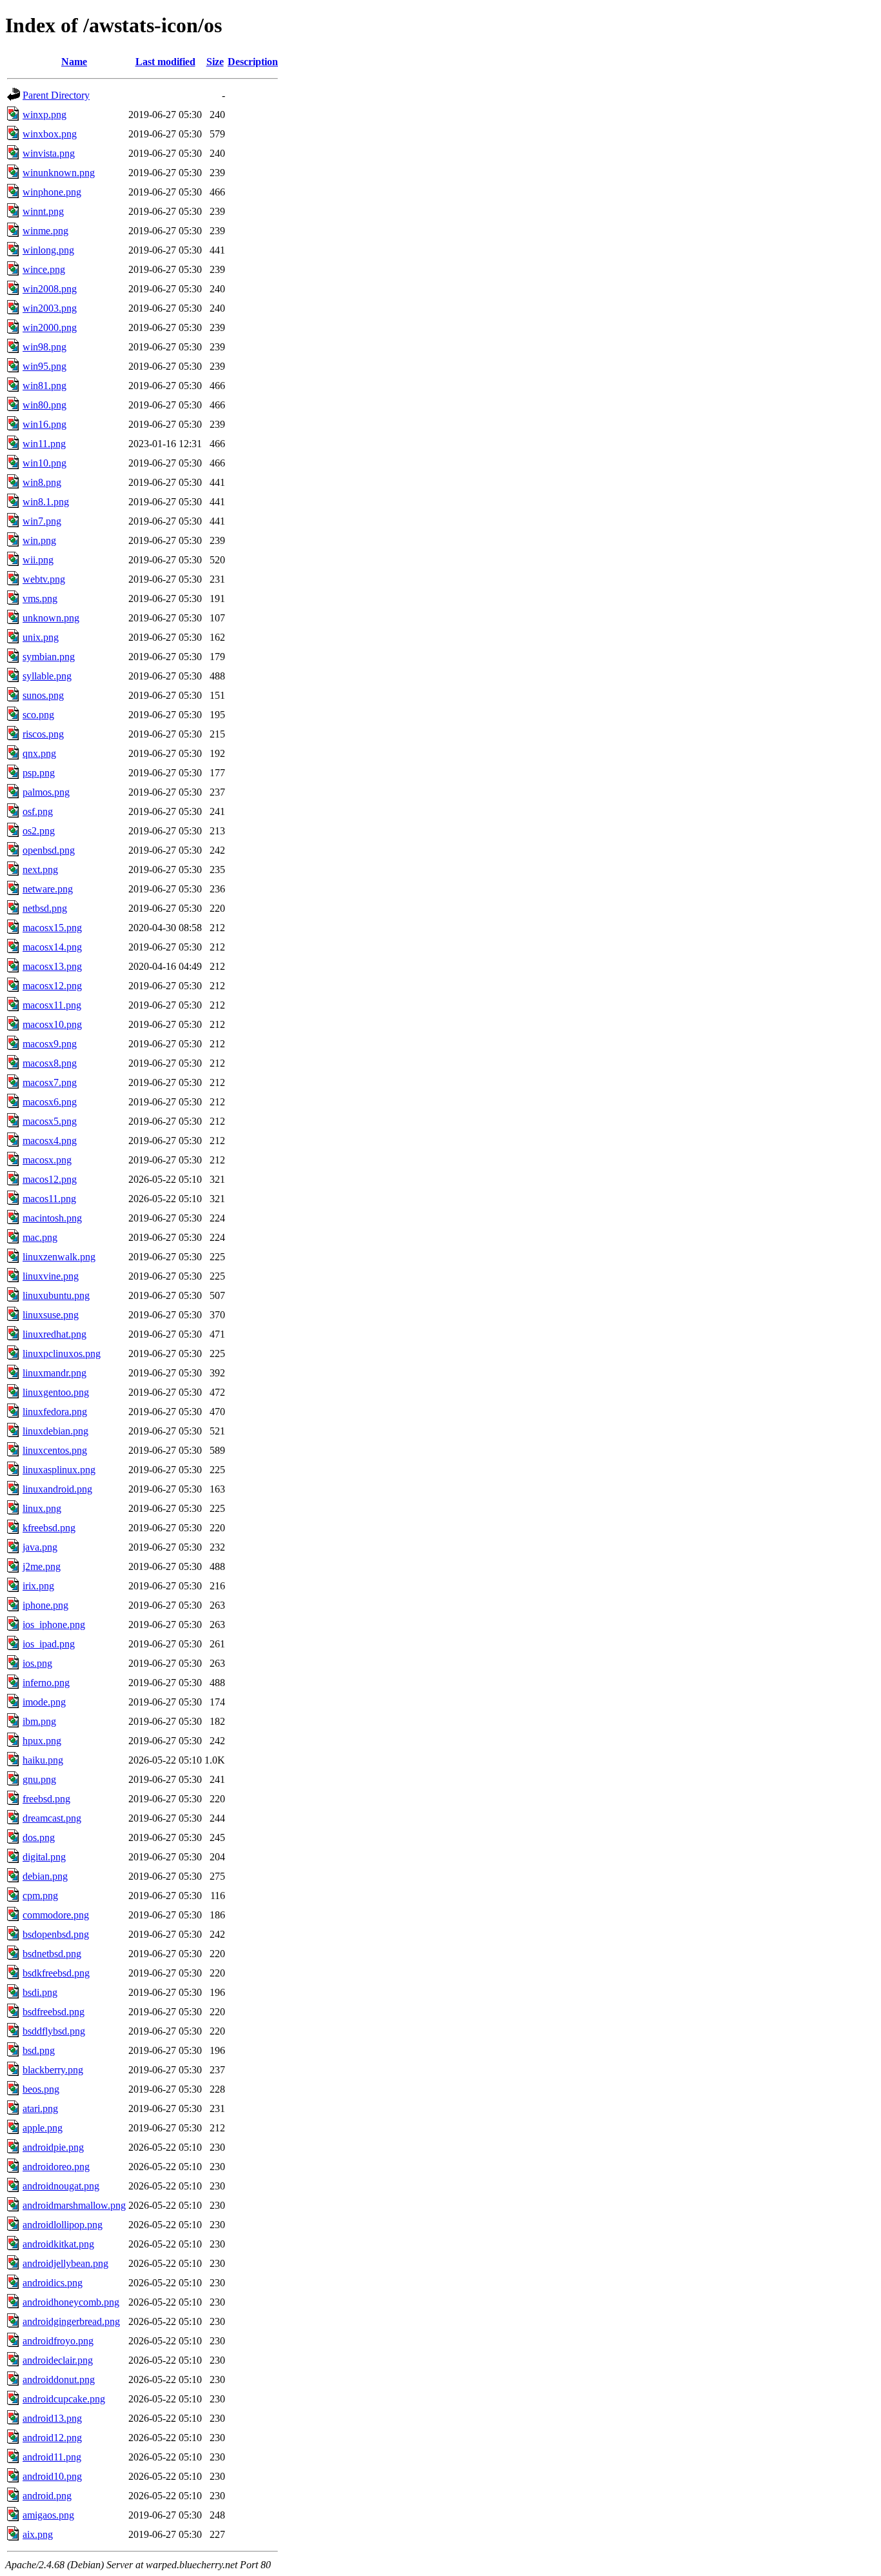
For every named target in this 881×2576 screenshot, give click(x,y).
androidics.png (53, 2283)
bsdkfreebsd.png (56, 1973)
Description (253, 62)
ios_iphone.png (54, 1625)
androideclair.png (58, 2360)
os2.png (39, 831)
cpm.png (40, 1896)
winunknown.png (59, 173)
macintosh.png (52, 1218)
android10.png (52, 2476)
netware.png (48, 889)
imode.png (44, 1702)
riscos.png (43, 734)
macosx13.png (52, 966)
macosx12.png (52, 986)
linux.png (42, 1508)
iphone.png (45, 1605)
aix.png (38, 2534)
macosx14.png (52, 947)
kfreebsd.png (49, 1528)
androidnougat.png (61, 2186)
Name (74, 62)
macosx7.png (50, 1082)
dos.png (39, 1837)
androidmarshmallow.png (74, 2205)
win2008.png (50, 289)
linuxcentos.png (55, 1450)
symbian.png (49, 657)
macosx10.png (52, 1024)
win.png (39, 540)
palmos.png (46, 792)
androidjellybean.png (65, 2263)
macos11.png (49, 1199)
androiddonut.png (59, 2380)
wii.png (38, 560)
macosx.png (47, 1160)
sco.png (38, 715)
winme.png (45, 231)
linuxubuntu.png (56, 1295)
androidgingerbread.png (71, 2321)
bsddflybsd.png (54, 2031)
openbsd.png (49, 850)
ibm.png (39, 1721)
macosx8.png (50, 1063)
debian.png (45, 1876)
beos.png (41, 2089)
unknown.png (51, 618)
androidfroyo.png (58, 2341)
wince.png (44, 269)
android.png (47, 2496)
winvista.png (49, 153)
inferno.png (46, 1683)
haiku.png (43, 1760)
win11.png (44, 444)
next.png (40, 870)
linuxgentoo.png (56, 1392)
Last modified (165, 62)
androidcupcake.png (64, 2399)
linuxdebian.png (55, 1431)
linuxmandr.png (54, 1373)
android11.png (52, 2457)
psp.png (39, 773)
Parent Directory (56, 95)
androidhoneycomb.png (71, 2302)
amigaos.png (48, 2515)
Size (215, 62)
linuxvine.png (51, 1276)
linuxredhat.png (54, 1334)
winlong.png (48, 250)
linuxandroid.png (57, 1489)
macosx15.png (52, 928)
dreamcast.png (52, 1818)
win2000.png (50, 327)
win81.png (45, 386)
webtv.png (44, 579)
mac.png (40, 1237)
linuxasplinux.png (59, 1470)
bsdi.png (40, 1992)
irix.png (38, 1586)
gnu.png (39, 1779)
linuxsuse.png (51, 1315)
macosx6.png (50, 1102)
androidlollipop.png (63, 2225)
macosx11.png (52, 1005)
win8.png (42, 482)
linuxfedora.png (55, 1412)
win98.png (45, 347)
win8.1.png (46, 502)
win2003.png (50, 308)
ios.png (37, 1663)
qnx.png (39, 753)
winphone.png (52, 192)
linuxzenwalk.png (59, 1257)
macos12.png (50, 1179)
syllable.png (47, 676)
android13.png (52, 2418)
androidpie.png (53, 2147)
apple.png (43, 2128)
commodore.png (56, 1915)
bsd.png (39, 2050)
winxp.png (45, 115)
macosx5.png (50, 1121)
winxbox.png (50, 134)
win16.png (45, 424)
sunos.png (43, 695)
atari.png (40, 2108)
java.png (40, 1547)
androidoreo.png (56, 2167)
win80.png (45, 405)
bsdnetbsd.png (52, 1954)
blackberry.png (53, 2070)
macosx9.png (50, 1044)
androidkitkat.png (58, 2244)
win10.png (45, 463)
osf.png (38, 811)
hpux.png (42, 1741)
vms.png (40, 599)
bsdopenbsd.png (56, 1934)
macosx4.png (50, 1141)
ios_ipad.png (49, 1644)
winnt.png (43, 211)
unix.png (41, 637)
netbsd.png (45, 908)
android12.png (52, 2438)
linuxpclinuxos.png (62, 1353)
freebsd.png (46, 1799)
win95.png (45, 366)
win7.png (42, 521)
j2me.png (42, 1566)
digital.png (44, 1857)
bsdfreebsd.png (54, 2012)
